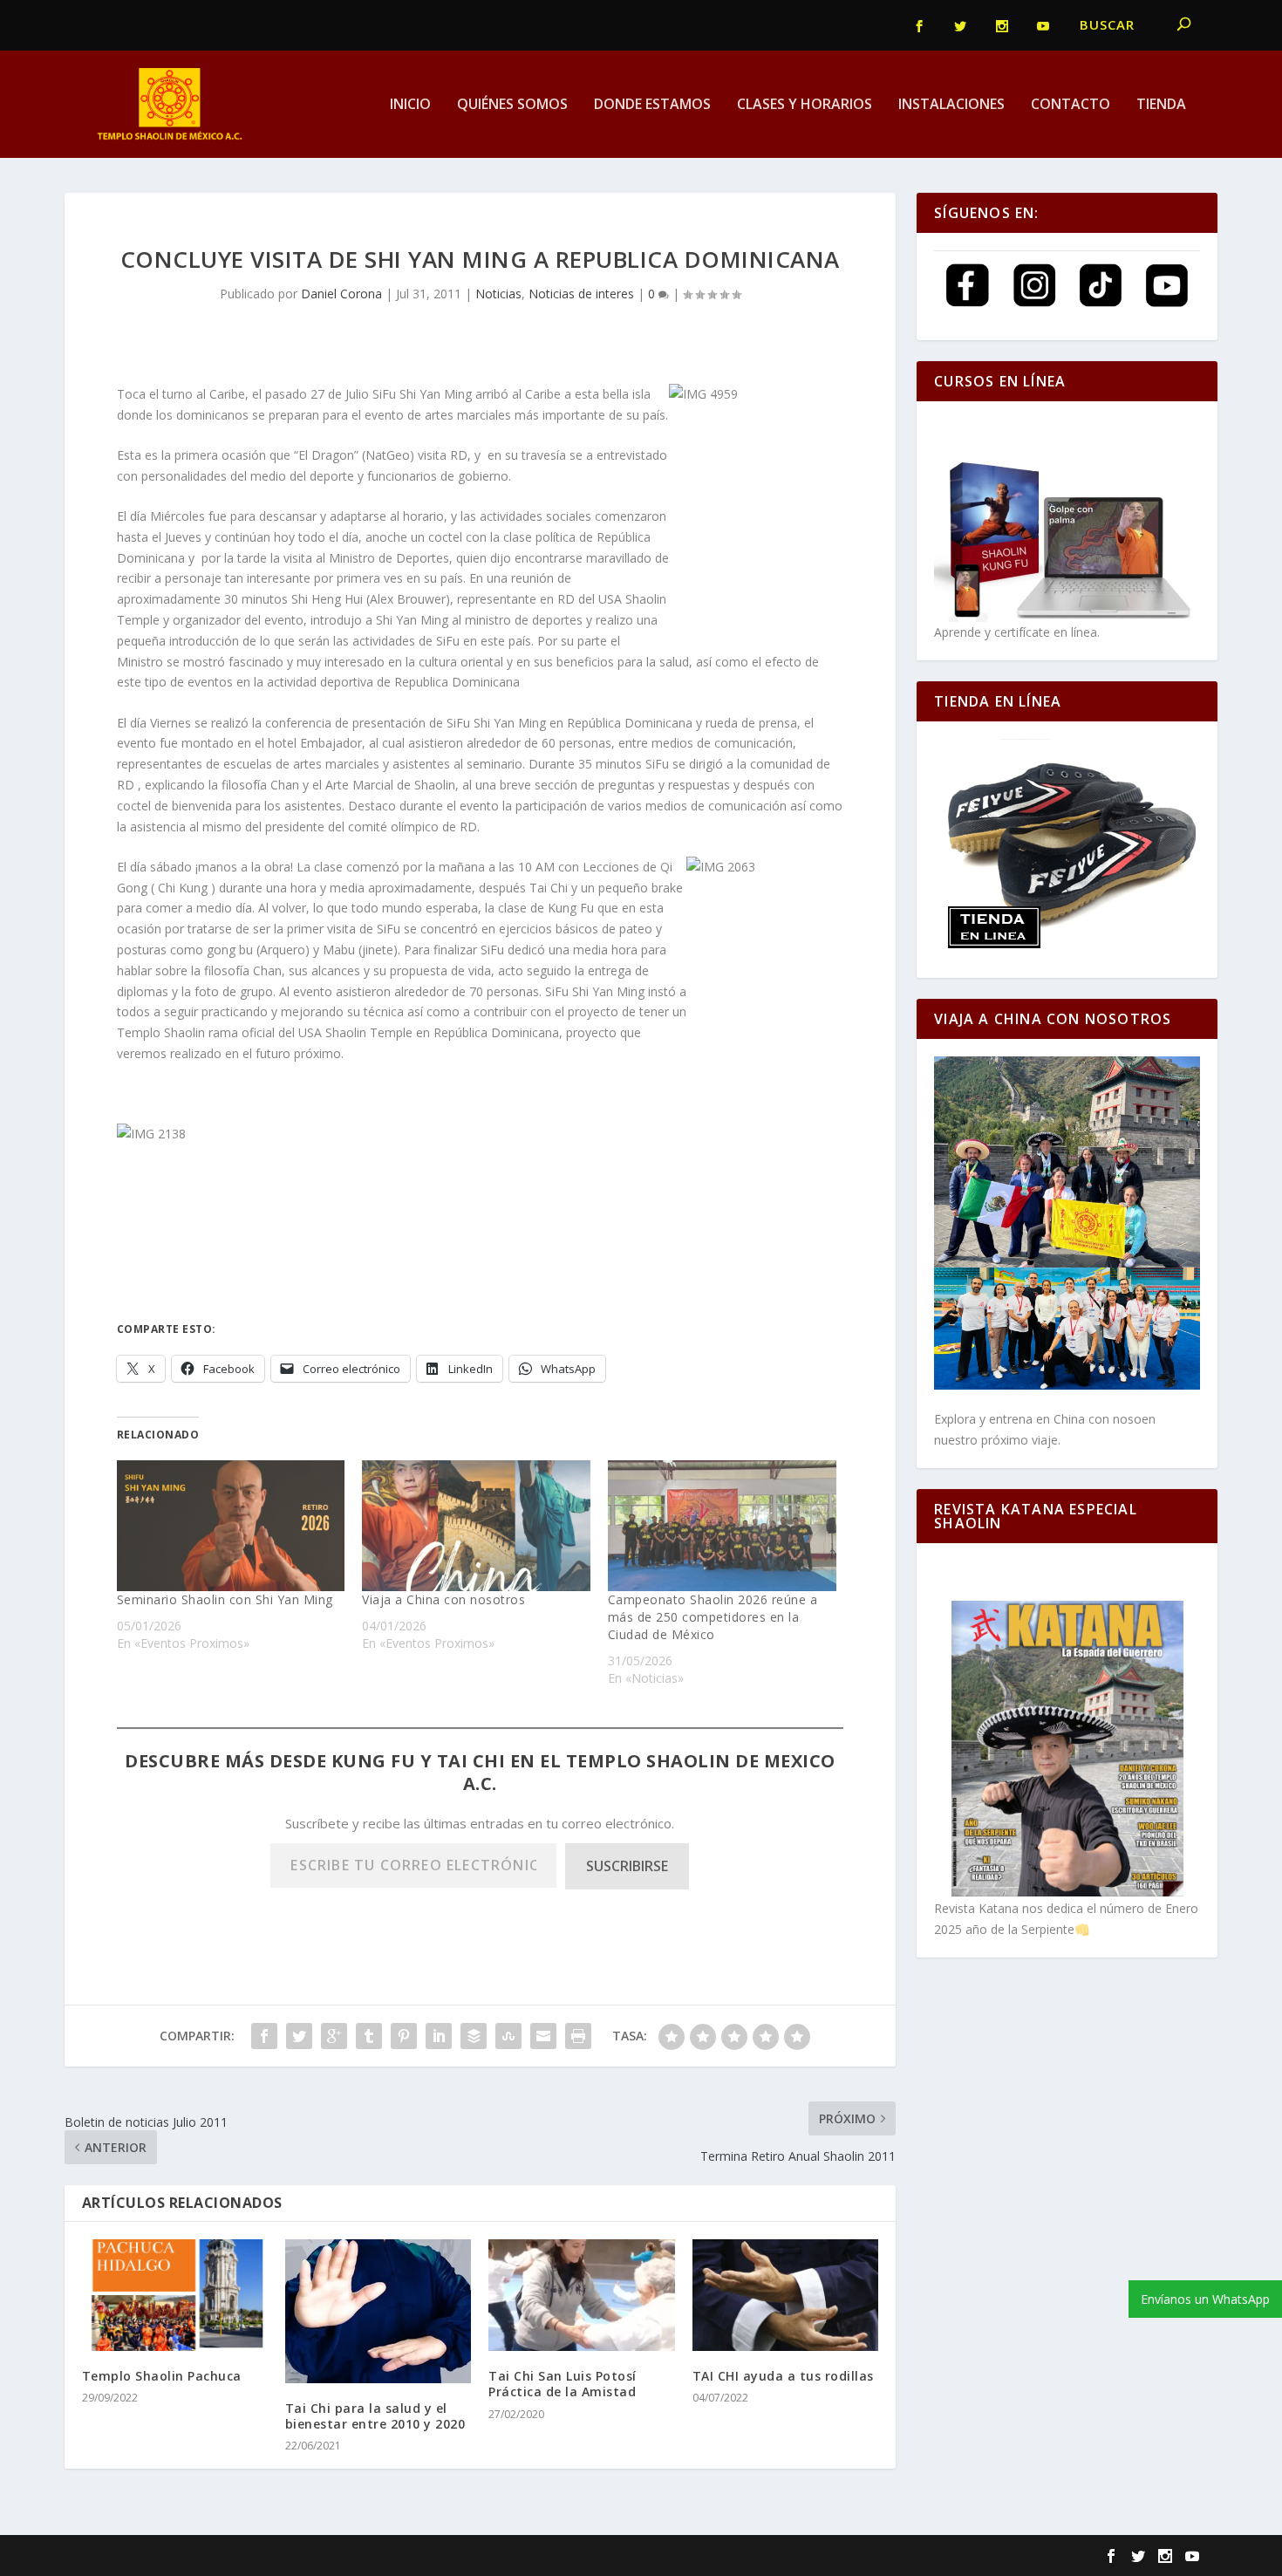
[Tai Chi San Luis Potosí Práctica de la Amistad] (581, 2295)
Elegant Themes (202, 2556)
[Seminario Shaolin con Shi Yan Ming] (231, 1526)
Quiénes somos (512, 105)
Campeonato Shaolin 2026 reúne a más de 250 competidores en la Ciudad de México (713, 1617)
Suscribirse (627, 1866)
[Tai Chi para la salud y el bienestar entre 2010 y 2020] (378, 2311)
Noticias (498, 294)
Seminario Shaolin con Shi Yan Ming (225, 1599)
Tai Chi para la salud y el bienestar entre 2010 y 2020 (375, 2416)
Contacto (1071, 105)
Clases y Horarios (805, 105)
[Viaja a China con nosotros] (476, 1526)
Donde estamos (652, 105)
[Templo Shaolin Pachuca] (175, 2295)
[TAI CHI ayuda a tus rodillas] (785, 2295)
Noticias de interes (581, 294)
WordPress (380, 2556)
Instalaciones (951, 105)
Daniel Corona (341, 294)
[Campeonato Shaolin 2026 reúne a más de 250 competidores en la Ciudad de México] (722, 1526)
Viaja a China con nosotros (443, 1599)
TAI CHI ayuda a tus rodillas (783, 2376)
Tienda (1161, 105)
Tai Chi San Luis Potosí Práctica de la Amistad (563, 2384)
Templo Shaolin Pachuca (162, 2376)
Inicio (410, 105)
